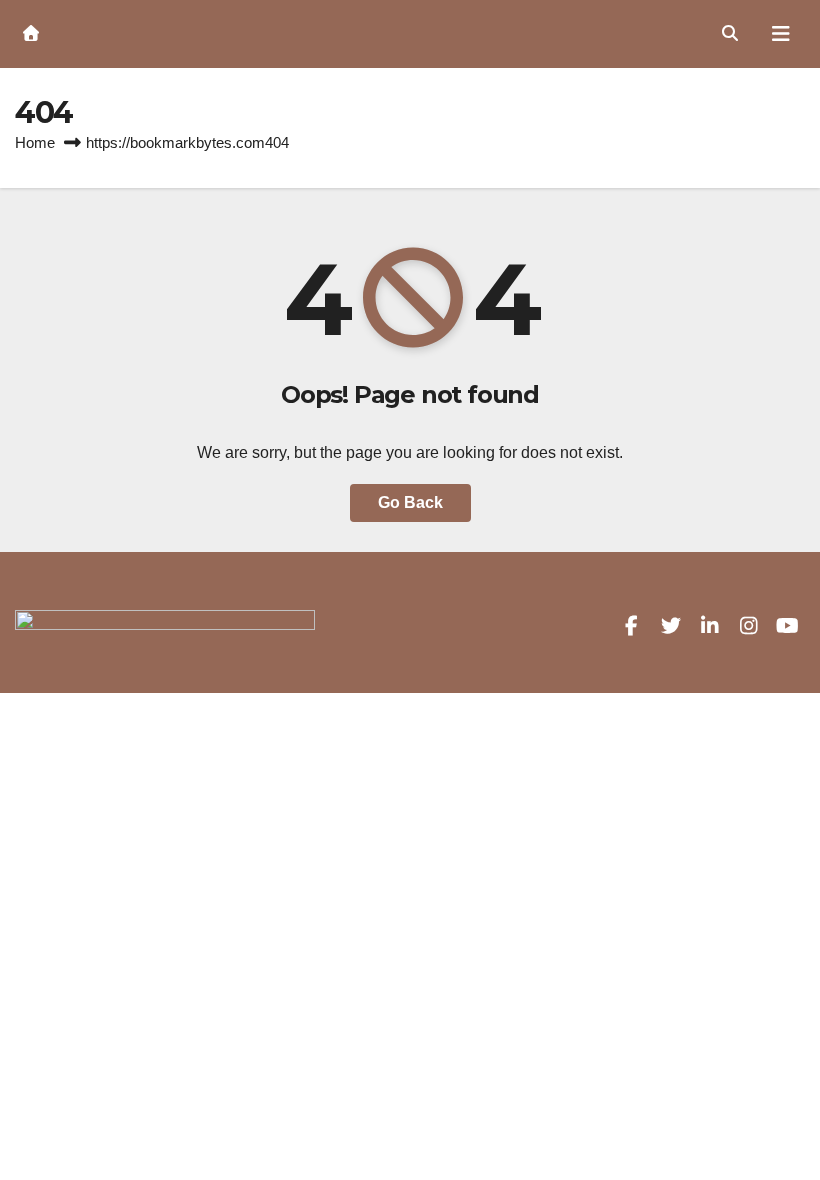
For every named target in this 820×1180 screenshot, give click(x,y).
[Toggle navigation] (780, 34)
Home (35, 142)
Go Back (410, 502)
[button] (730, 33)
